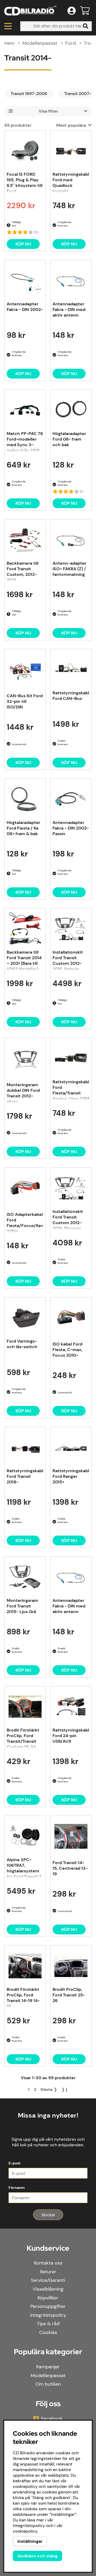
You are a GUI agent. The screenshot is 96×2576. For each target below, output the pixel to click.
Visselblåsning (48, 2289)
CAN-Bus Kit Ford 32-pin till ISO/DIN (25, 701)
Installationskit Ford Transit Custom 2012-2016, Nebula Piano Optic (68, 960)
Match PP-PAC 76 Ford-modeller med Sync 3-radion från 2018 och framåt (25, 441)
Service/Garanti (48, 2280)
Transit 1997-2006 (29, 94)
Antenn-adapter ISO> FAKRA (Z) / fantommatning (69, 569)
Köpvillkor (48, 2298)
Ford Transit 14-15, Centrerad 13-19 (70, 1868)
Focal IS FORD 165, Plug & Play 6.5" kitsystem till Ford (25, 182)
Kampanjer (48, 2367)
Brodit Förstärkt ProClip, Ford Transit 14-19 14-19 (23, 1997)
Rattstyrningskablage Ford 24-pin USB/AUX (71, 1736)
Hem (9, 43)
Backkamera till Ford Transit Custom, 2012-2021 (23, 571)
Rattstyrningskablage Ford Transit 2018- (25, 1476)
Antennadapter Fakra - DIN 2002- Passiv (71, 828)
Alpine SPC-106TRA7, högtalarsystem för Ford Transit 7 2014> (24, 1868)
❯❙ (65, 2089)
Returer (48, 2272)
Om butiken (48, 2384)
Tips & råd (48, 2324)
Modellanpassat (40, 43)
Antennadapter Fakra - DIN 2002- (25, 307)
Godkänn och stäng (37, 2556)
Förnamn (17, 2188)
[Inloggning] (72, 11)
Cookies (48, 2332)
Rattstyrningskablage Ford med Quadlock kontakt (71, 182)
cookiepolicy (25, 2531)
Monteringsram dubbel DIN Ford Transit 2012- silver (23, 1093)
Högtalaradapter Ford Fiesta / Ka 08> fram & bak (23, 828)
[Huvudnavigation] (8, 26)
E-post (15, 2163)
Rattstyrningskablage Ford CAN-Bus (71, 696)
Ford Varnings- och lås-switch (22, 1344)
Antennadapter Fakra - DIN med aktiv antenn (69, 309)
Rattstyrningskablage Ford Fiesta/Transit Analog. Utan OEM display (71, 1090)
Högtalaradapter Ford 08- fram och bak (69, 439)
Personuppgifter (48, 2306)
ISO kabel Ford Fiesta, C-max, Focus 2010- (67, 1350)
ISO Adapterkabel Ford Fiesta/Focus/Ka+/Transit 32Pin (25, 1222)
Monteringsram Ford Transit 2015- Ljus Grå (22, 1606)
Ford (71, 43)
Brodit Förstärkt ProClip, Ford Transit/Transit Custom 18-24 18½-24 (23, 1738)
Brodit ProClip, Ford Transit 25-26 (69, 1995)
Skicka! (48, 2215)
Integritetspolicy (48, 2315)
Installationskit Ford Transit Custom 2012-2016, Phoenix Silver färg (68, 1219)
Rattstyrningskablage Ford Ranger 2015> (71, 1476)
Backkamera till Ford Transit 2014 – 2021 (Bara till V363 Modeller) (24, 960)
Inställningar (30, 2541)
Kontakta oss (48, 2263)
